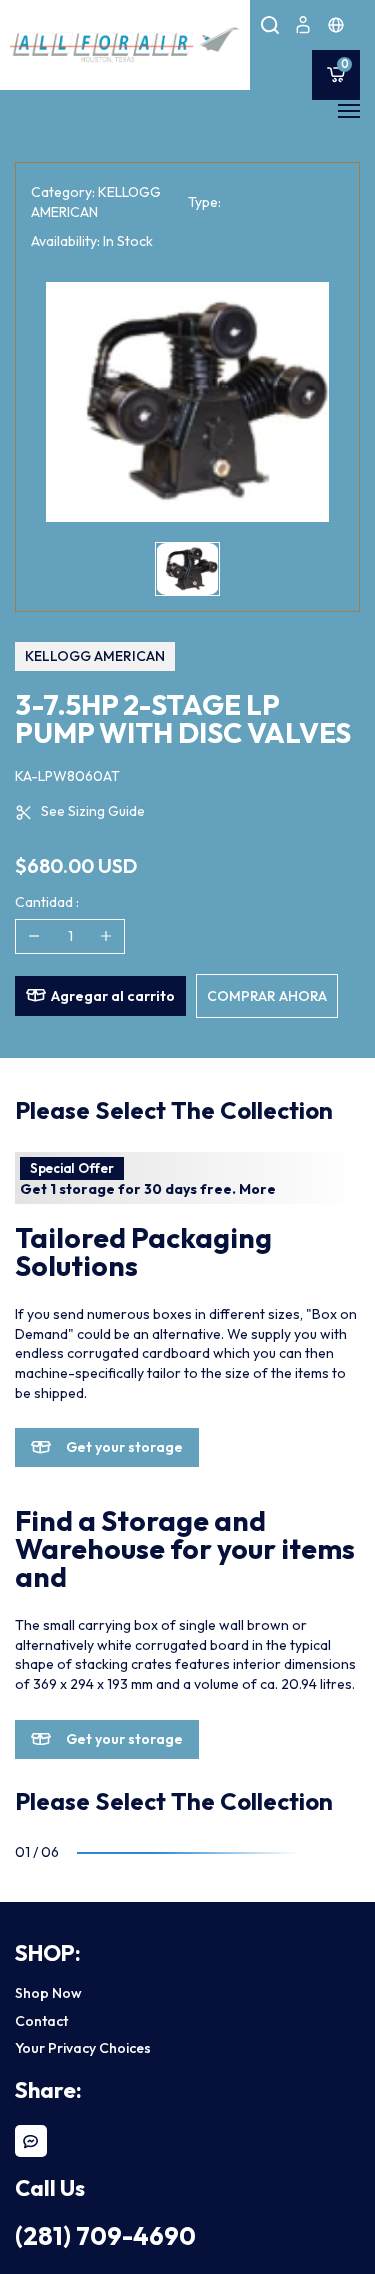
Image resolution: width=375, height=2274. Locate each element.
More (257, 1189)
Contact (41, 2021)
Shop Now (48, 1993)
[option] (187, 402)
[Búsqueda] (270, 25)
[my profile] (303, 25)
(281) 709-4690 (105, 2236)
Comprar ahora (267, 996)
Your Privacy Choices (83, 2048)
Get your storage (124, 1447)
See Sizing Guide (93, 811)
